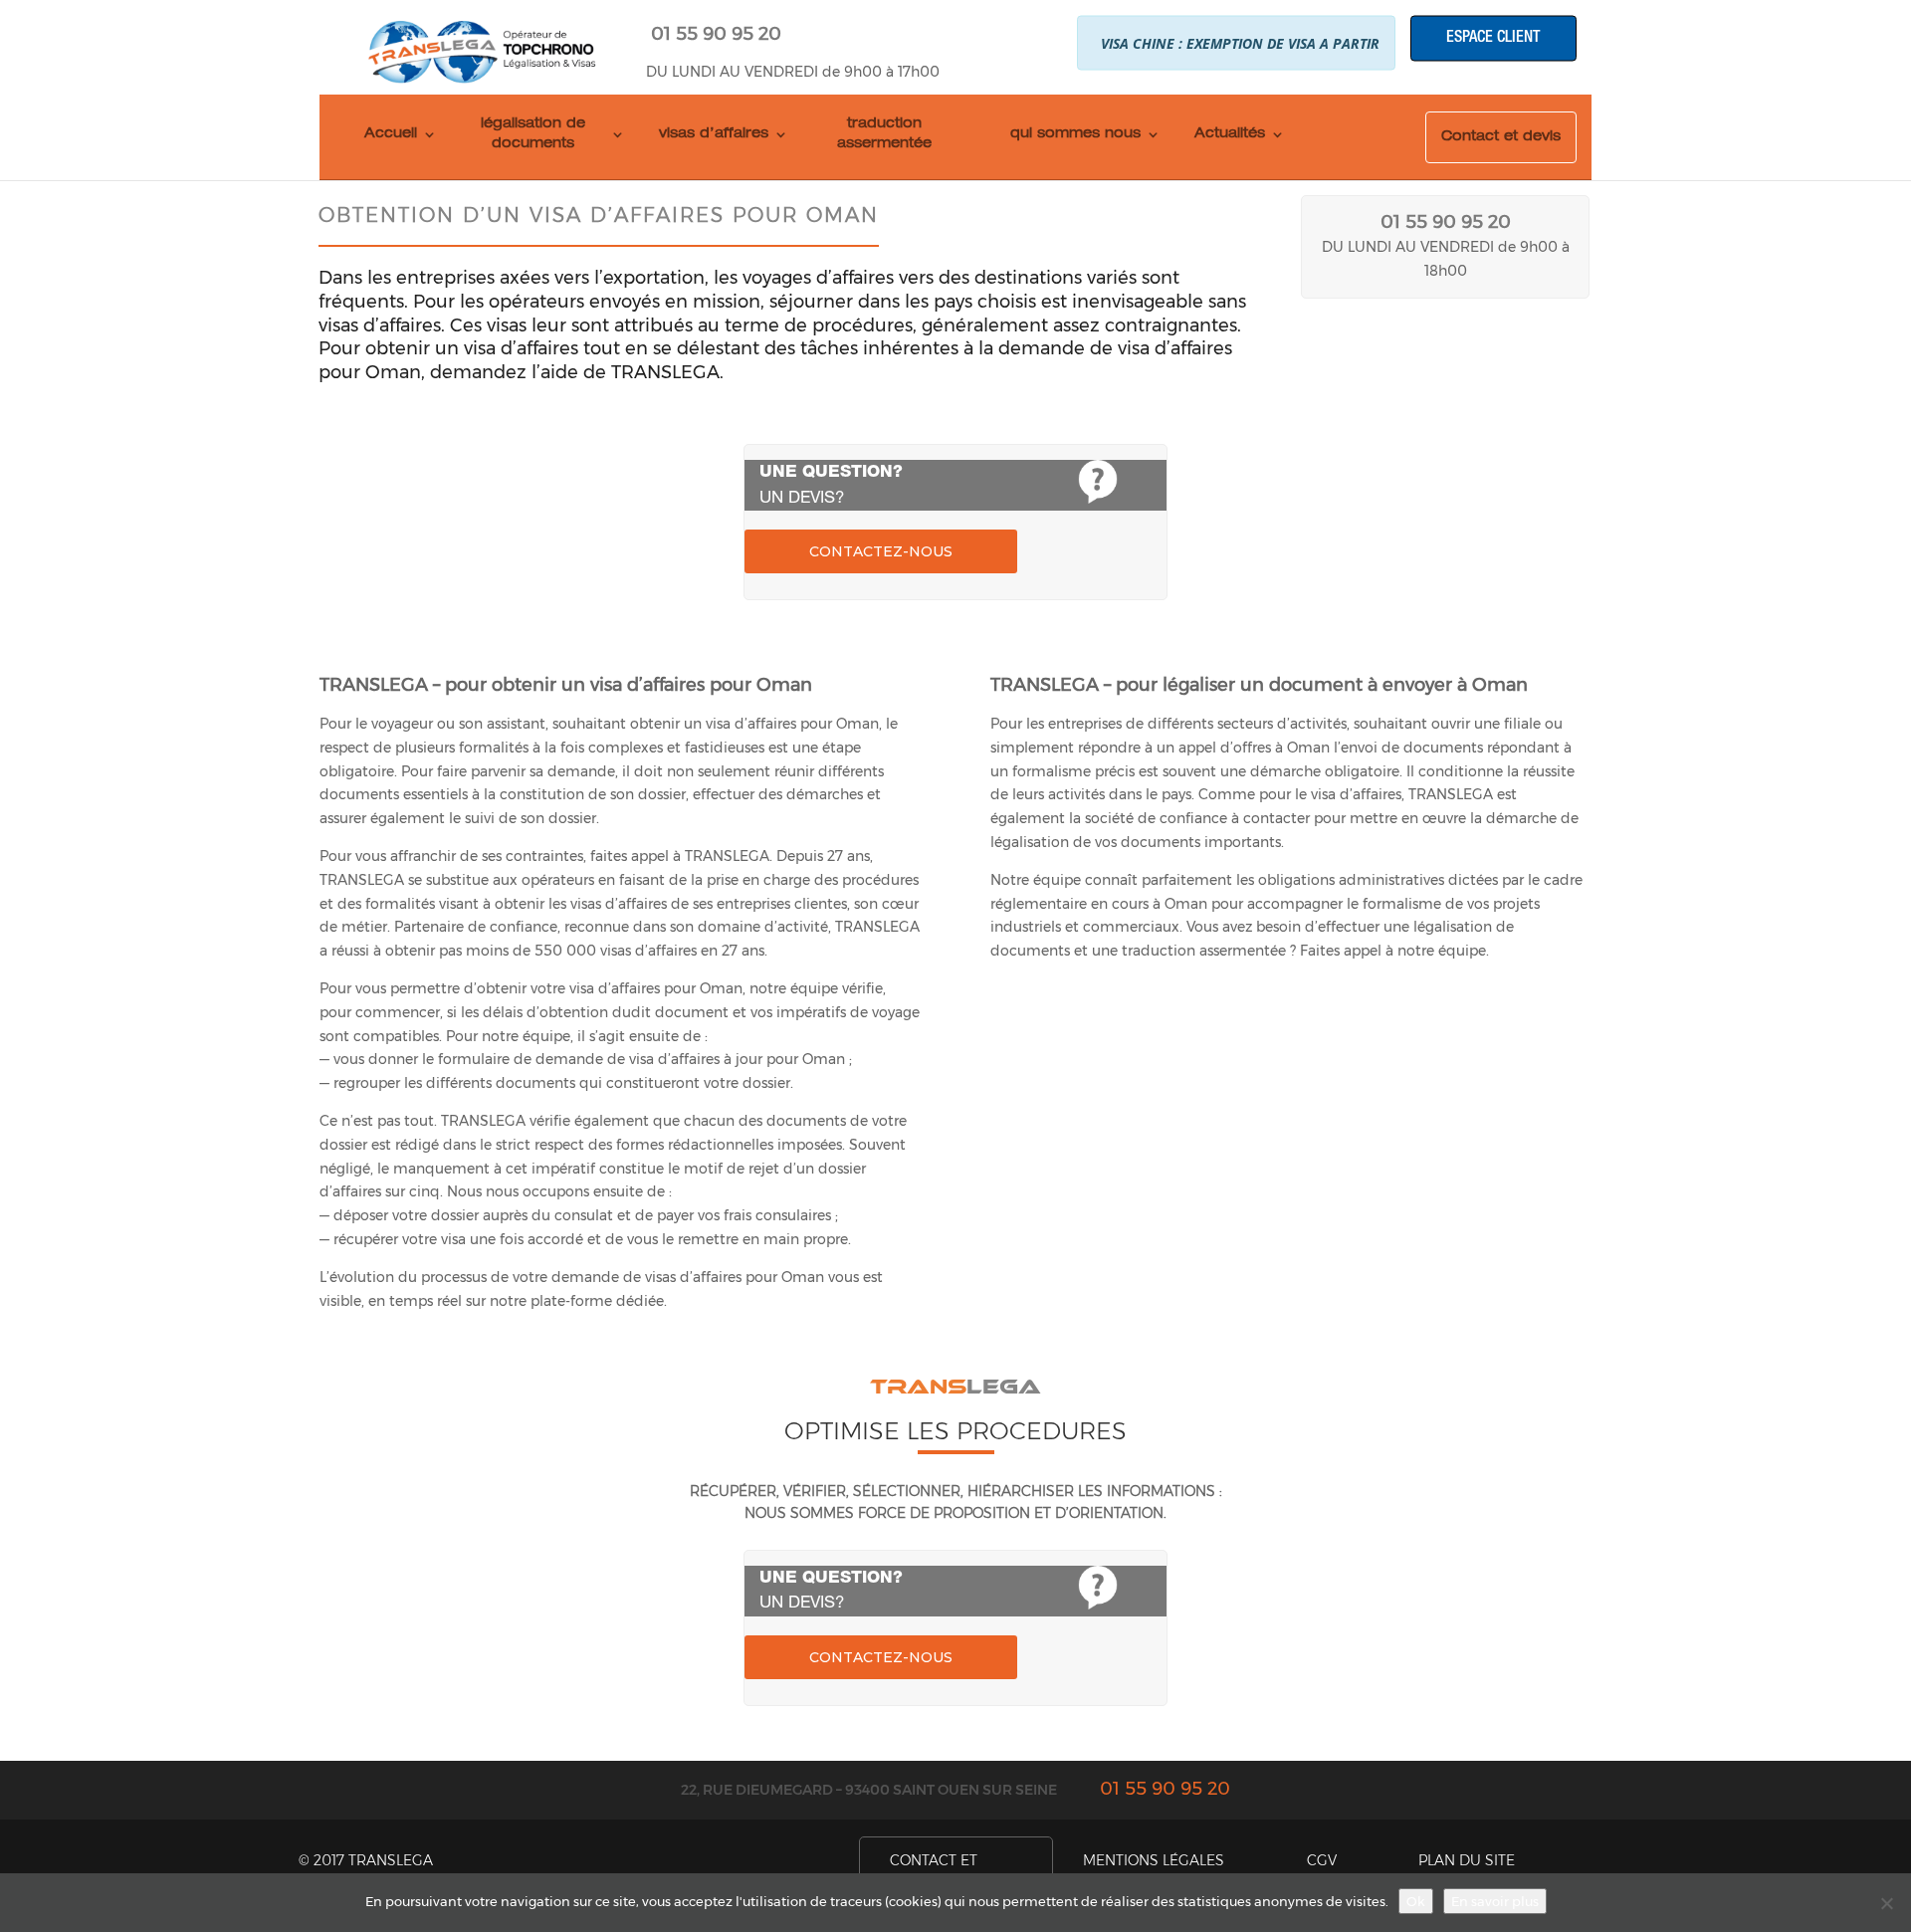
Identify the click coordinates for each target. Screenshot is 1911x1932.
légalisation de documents (533, 134)
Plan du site (1467, 1860)
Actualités (1230, 134)
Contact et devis (1501, 137)
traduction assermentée (884, 134)
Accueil (391, 134)
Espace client (1493, 38)
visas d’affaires (714, 134)
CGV (1322, 1860)
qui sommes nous (1075, 134)
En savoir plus (1495, 1901)
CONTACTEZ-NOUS (881, 551)
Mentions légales (1154, 1860)
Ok (1416, 1901)
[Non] (1886, 1903)
